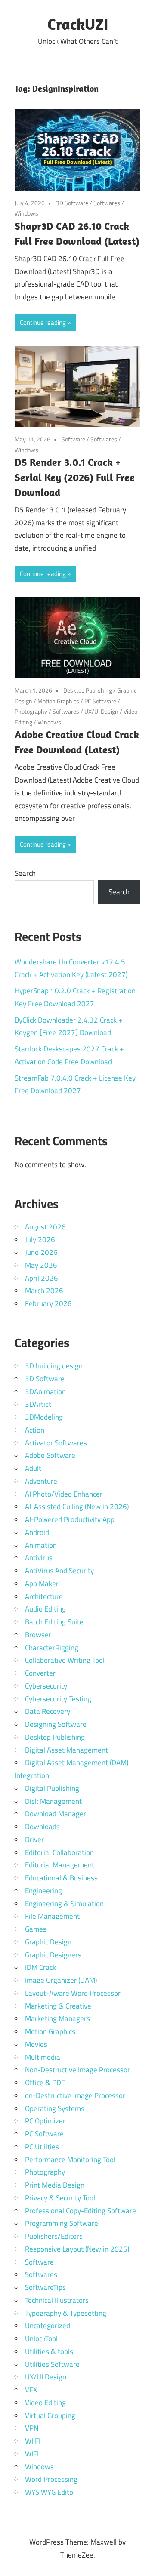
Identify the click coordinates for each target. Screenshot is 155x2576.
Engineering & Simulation (64, 1904)
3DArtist (38, 1404)
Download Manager (56, 1814)
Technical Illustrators (57, 2300)
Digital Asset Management (67, 1750)
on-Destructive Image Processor (75, 2095)
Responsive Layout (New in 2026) (77, 2249)
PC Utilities (42, 2147)
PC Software (100, 701)
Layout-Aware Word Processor (73, 1993)
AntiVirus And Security (59, 1571)
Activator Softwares (56, 1443)
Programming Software (62, 2223)
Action (35, 1430)
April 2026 (42, 1278)
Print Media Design (55, 2185)
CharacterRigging (52, 1648)
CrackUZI (78, 24)
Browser (38, 1635)
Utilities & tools (49, 2351)
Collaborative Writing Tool (65, 1660)
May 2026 (41, 1265)
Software (73, 439)
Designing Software (56, 1724)
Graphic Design (48, 1942)
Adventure (41, 1481)
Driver (34, 1840)
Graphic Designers (53, 1955)
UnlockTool (41, 2339)
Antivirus (39, 1558)
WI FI (33, 2441)
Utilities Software (52, 2364)
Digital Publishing (52, 1788)
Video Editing (45, 2403)
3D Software (72, 203)
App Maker (42, 1584)
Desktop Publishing (88, 690)
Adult (33, 1468)
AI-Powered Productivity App (70, 1519)
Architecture (44, 1596)
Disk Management (53, 1801)
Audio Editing (45, 1609)
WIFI (32, 2454)
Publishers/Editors (54, 2236)
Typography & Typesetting (66, 2313)
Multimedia (43, 2057)
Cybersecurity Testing (58, 1699)
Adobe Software (50, 1455)
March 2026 (44, 1291)
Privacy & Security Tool (60, 2198)
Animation (41, 1545)
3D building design (54, 1366)
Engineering (43, 1891)
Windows (26, 213)
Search (25, 873)
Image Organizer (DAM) (61, 1980)
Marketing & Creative (58, 2006)
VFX (31, 2390)
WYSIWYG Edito (49, 2492)
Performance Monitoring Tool (70, 2160)
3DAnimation (45, 1392)
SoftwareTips (45, 2287)
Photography (31, 711)
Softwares (107, 203)
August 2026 (45, 1227)
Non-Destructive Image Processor (77, 2070)
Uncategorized (48, 2326)
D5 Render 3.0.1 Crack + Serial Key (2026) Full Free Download (75, 477)
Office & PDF (45, 2083)
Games (36, 1929)
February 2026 (48, 1303)
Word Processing (51, 2479)
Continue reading (43, 322)
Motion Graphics (58, 701)
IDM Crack (40, 1967)
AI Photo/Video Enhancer (64, 1494)
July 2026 (40, 1239)
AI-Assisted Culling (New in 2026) (77, 1507)
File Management (52, 1916)
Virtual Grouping (50, 2416)
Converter (40, 1673)
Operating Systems (55, 2108)
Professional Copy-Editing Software (81, 2211)
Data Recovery (48, 1711)
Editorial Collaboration (59, 1852)
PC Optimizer (45, 2121)
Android (37, 1532)
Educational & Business (61, 1878)
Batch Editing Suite (54, 1622)
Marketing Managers (57, 2018)
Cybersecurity (46, 1686)
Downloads (42, 1827)
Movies (36, 2044)
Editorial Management (60, 1865)
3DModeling (44, 1417)
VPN (32, 2428)
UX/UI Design (101, 711)
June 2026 (41, 1252)
